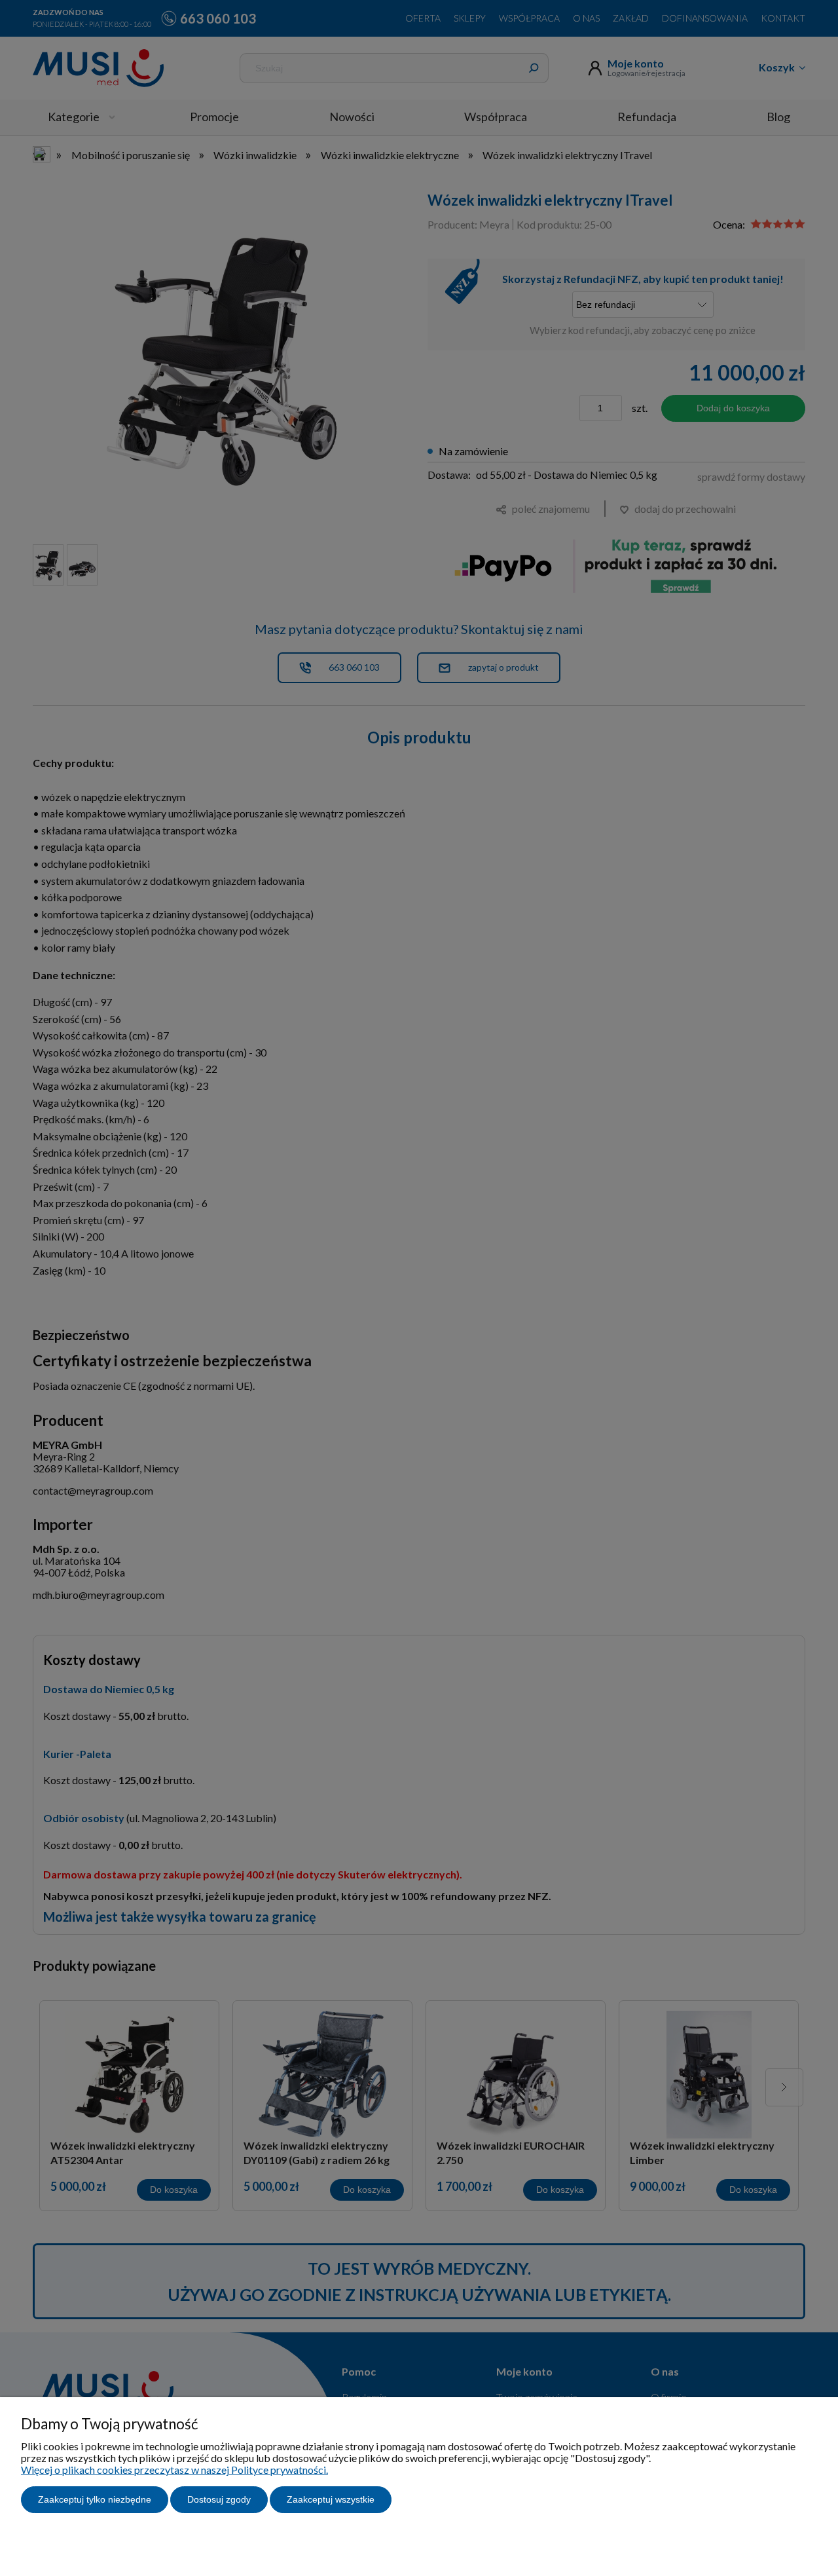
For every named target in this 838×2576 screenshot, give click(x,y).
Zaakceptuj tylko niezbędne (95, 2499)
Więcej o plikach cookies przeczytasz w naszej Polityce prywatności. (174, 2470)
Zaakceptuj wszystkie (331, 2499)
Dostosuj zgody (219, 2499)
